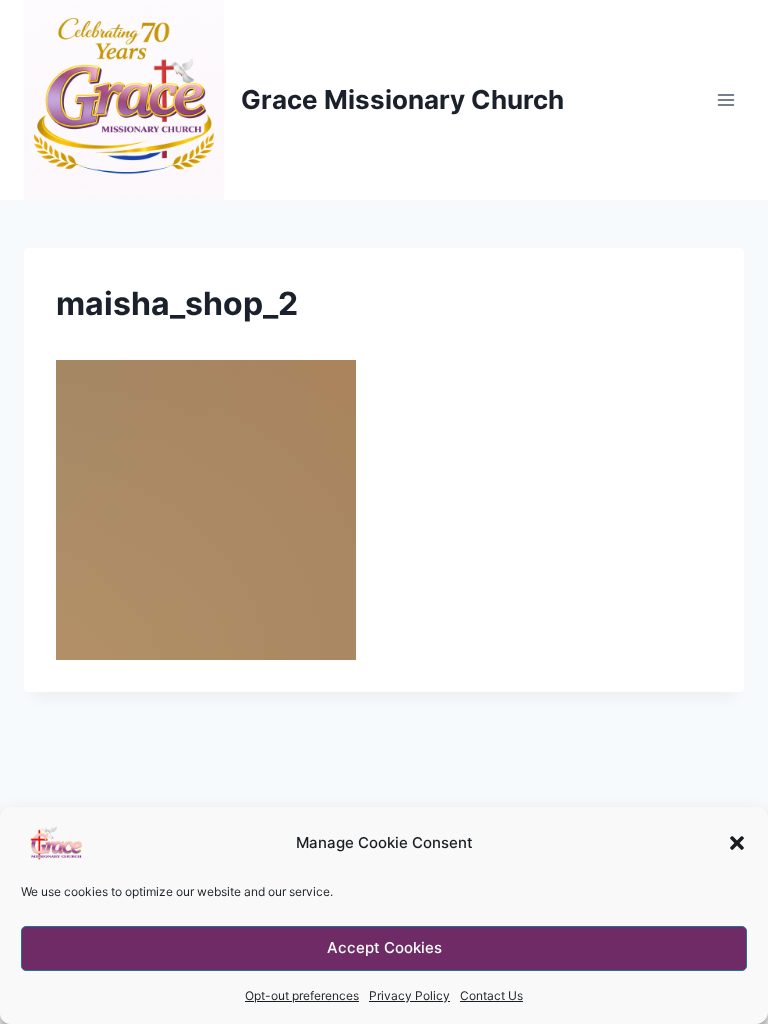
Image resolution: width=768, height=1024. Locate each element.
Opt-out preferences (302, 995)
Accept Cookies (384, 947)
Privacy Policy (409, 995)
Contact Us (491, 995)
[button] (737, 843)
